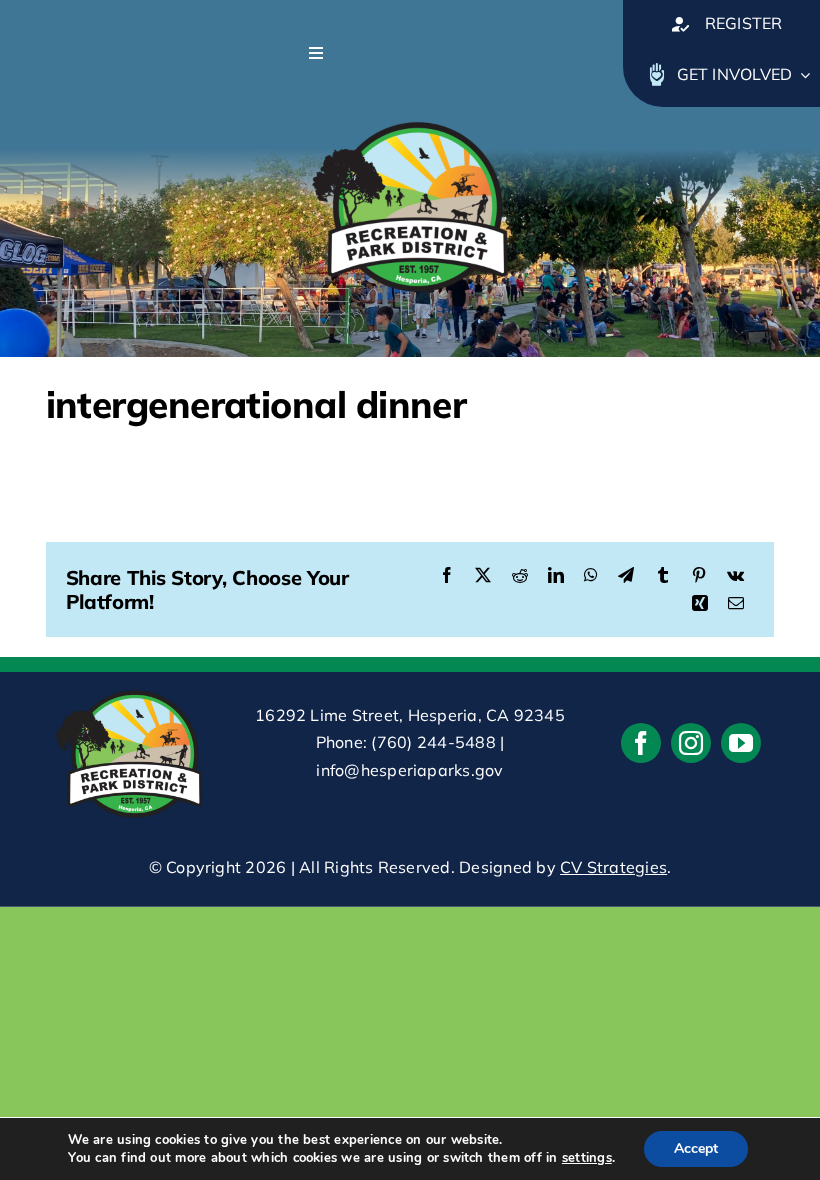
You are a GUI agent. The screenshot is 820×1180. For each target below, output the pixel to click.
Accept (696, 1148)
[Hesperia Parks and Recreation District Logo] (410, 115)
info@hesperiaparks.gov (409, 770)
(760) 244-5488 (433, 742)
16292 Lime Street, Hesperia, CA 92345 (410, 715)
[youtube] (741, 743)
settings (587, 1158)
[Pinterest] (699, 576)
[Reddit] (520, 576)
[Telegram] (626, 576)
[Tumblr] (663, 576)
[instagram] (691, 743)
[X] (483, 576)
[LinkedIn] (556, 576)
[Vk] (735, 576)
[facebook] (641, 743)
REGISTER (744, 23)
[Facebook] (447, 576)
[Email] (736, 604)
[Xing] (700, 604)
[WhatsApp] (591, 576)
